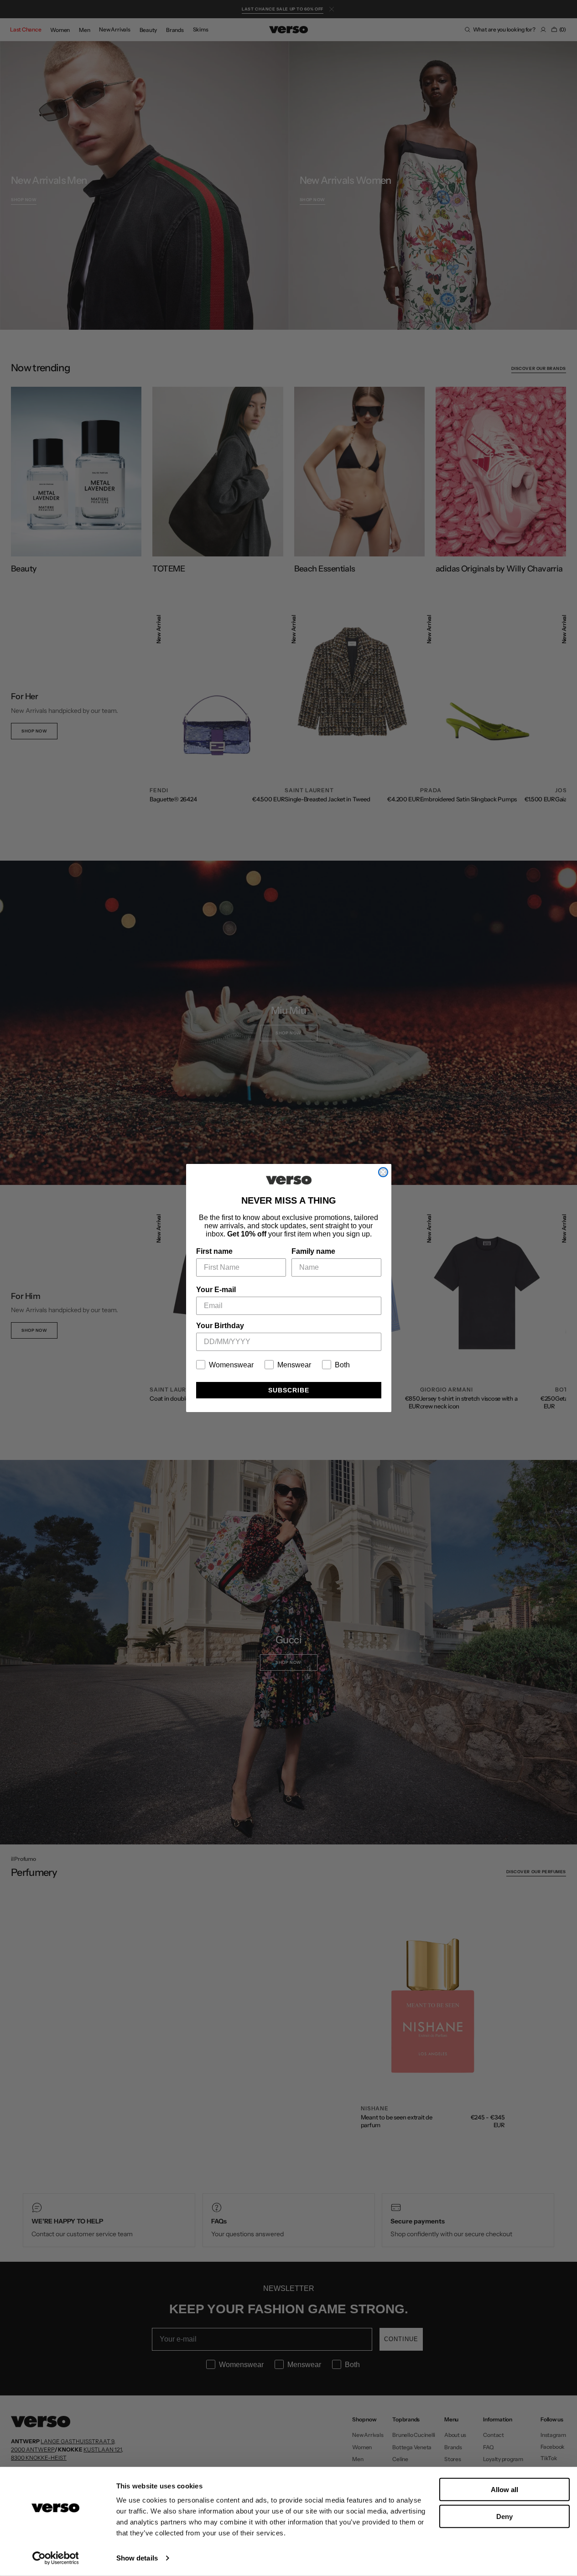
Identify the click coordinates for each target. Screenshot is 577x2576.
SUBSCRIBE (289, 1390)
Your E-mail (216, 1290)
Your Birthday (220, 1326)
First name (214, 1251)
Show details (137, 2558)
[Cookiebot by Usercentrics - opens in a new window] (55, 2558)
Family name (313, 1251)
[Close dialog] (383, 1172)
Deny (504, 2516)
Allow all (504, 2490)
